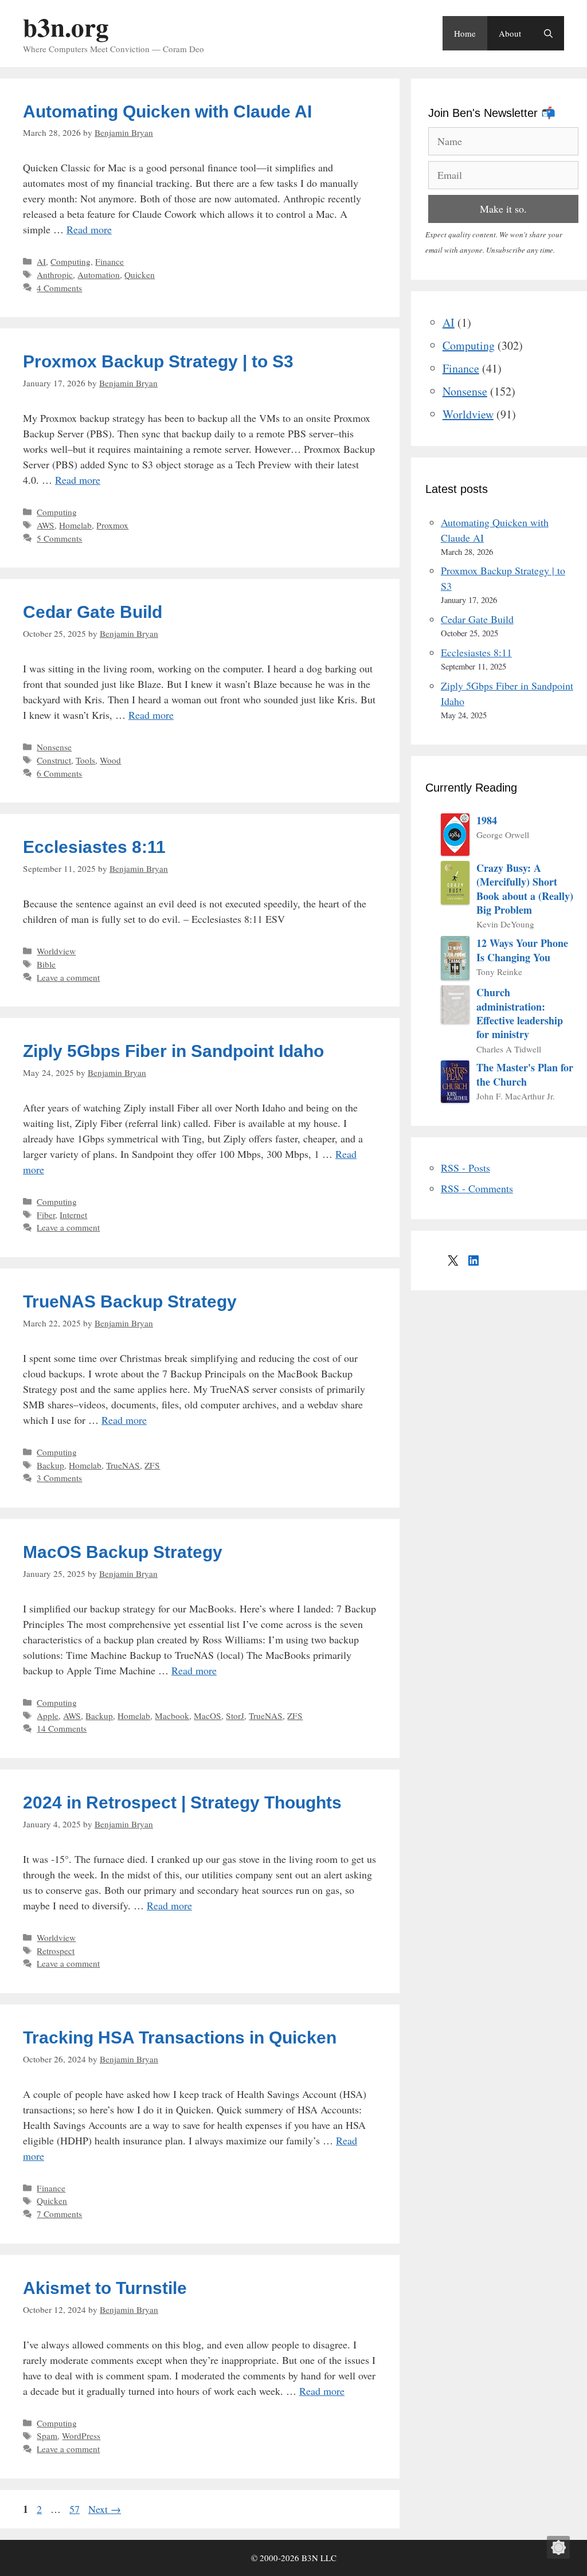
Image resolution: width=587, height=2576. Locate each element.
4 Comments (59, 288)
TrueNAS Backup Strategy (130, 1301)
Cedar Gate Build (93, 612)
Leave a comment (68, 977)
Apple (48, 1716)
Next (105, 2509)
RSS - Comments (477, 1188)
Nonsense (54, 747)
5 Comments (59, 538)
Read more (89, 229)
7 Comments (59, 2214)
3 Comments (59, 1478)
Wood (110, 760)
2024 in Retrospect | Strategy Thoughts (182, 1802)
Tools (85, 760)
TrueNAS (123, 1465)
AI (41, 261)
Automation (99, 275)
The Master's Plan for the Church (525, 1074)
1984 (487, 820)
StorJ (235, 1716)
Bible (46, 964)
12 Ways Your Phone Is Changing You (522, 950)
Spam (47, 2436)
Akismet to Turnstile (105, 2288)
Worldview (56, 951)
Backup (50, 1465)
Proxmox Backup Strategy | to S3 (158, 361)
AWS (46, 525)
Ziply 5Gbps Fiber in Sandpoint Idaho (173, 1051)
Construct (54, 760)
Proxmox (112, 525)
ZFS (152, 1465)
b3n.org (66, 27)
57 (76, 2509)
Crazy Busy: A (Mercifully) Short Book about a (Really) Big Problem (525, 889)
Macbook (172, 1716)
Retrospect (56, 1951)
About (510, 33)
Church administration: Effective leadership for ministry (520, 1013)
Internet (73, 1215)
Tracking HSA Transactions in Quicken (180, 2037)
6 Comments (59, 773)
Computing (71, 261)
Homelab (75, 525)
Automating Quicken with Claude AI (167, 111)
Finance (109, 261)
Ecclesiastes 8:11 (94, 847)
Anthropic (55, 275)
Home (465, 33)
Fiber (46, 1215)
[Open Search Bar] (548, 33)
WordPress (81, 2436)
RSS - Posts (465, 1168)
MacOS (208, 1716)
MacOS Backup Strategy (123, 1552)
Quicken (140, 275)
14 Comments (62, 1728)
